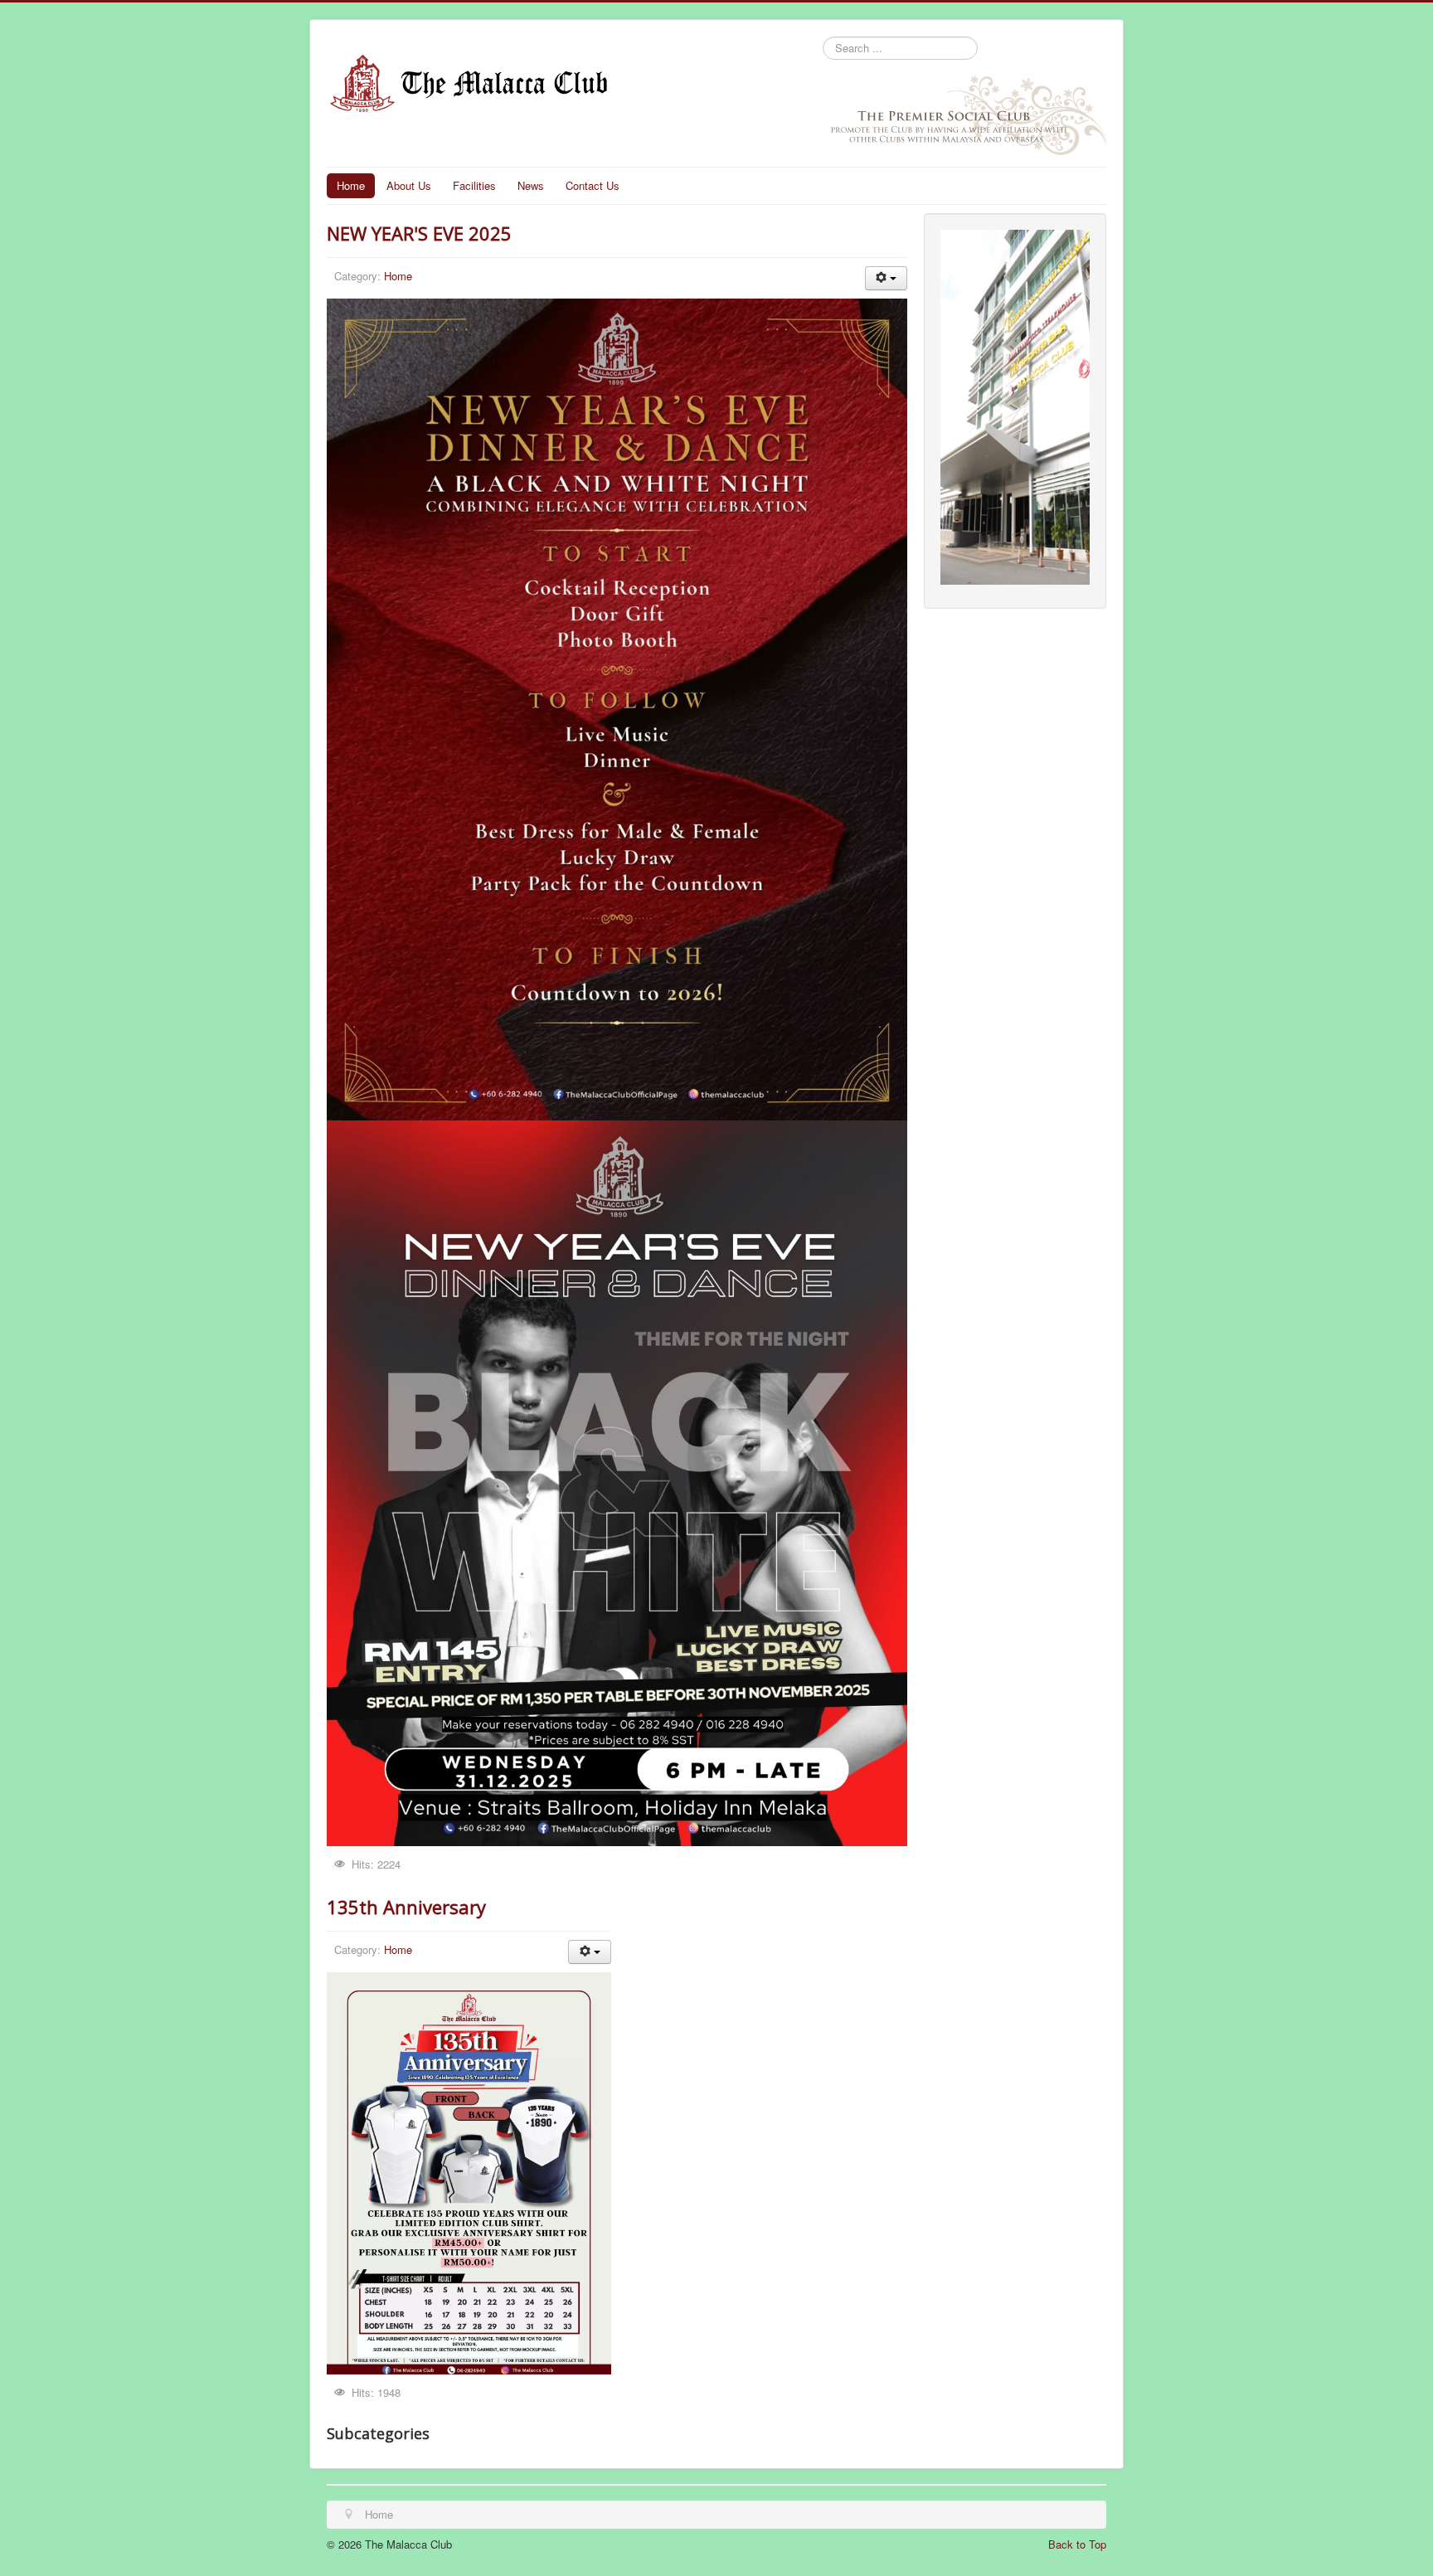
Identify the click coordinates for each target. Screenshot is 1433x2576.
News (531, 185)
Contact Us (593, 185)
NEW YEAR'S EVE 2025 (419, 233)
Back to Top (1077, 2544)
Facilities (474, 185)
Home (351, 185)
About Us (409, 185)
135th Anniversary (406, 1907)
